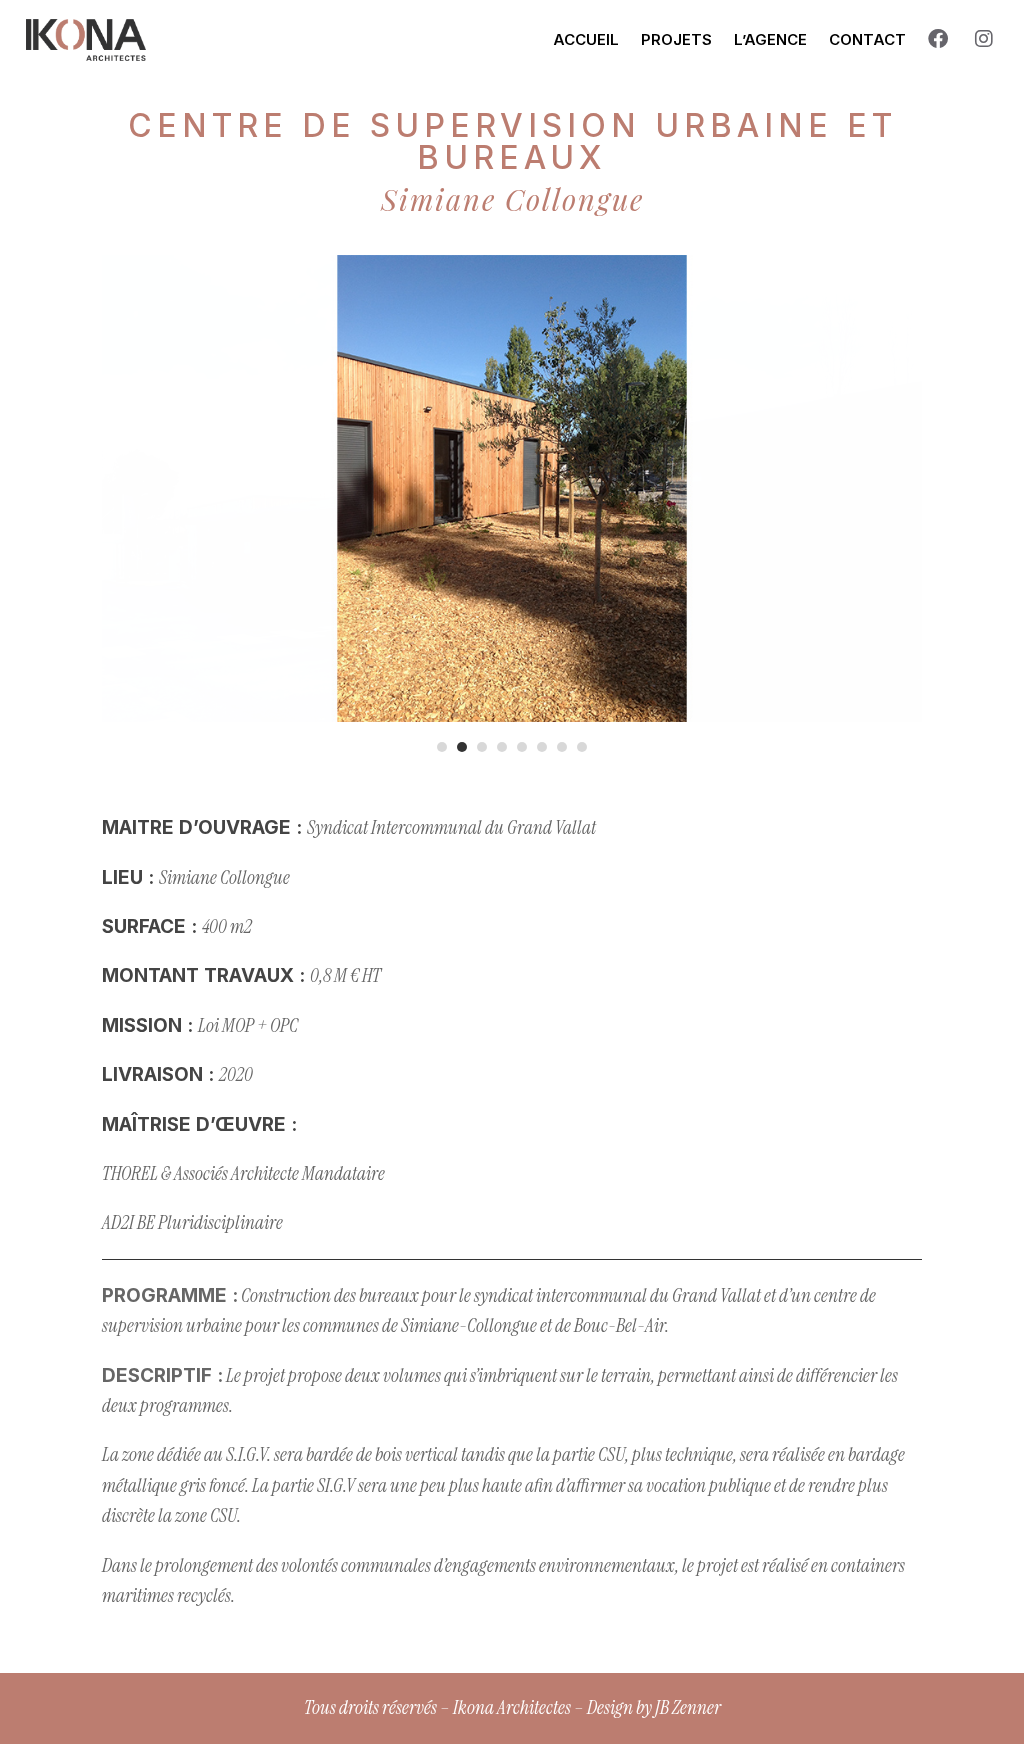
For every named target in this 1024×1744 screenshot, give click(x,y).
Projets (676, 39)
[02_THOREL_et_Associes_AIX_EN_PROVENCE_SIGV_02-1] (511, 721)
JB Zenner (688, 1707)
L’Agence (770, 39)
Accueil (586, 39)
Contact (867, 39)
